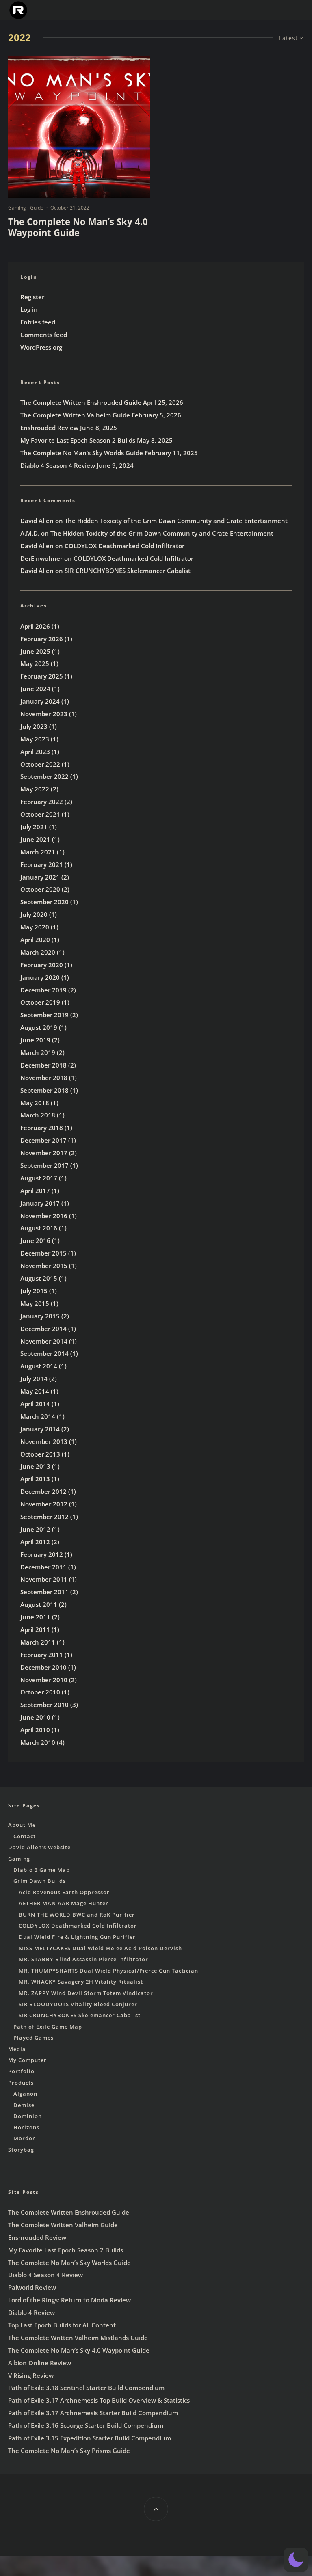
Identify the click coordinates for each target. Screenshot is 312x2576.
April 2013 (35, 1479)
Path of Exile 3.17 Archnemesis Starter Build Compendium (93, 2413)
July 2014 (34, 1379)
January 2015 (40, 1316)
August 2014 (39, 1366)
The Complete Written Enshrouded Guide (81, 402)
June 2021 (35, 839)
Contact (25, 1836)
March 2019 (38, 1052)
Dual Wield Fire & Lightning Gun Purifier (77, 1937)
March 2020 (38, 952)
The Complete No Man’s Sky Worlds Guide (82, 453)
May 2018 (35, 1103)
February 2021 (42, 864)
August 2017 (39, 1178)
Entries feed (38, 322)
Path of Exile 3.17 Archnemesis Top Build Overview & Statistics (99, 2400)
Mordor (24, 2138)
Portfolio (21, 2071)
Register (32, 297)
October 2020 (40, 889)
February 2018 (42, 1128)
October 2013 (40, 1454)
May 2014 (35, 1391)
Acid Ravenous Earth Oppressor (64, 1892)
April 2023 (35, 752)
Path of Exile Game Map (48, 2027)
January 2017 (40, 1203)
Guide (37, 208)
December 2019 (43, 990)
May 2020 (35, 927)
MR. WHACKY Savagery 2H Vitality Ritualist (81, 1982)
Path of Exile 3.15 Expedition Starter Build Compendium (90, 2438)
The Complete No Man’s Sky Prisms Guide (69, 2451)
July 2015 (34, 1291)
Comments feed (44, 335)
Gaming (17, 208)
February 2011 (42, 1655)
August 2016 (39, 1228)
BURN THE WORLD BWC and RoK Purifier (77, 1915)
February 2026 (42, 639)
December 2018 (43, 1065)
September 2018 (44, 1090)
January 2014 (40, 1429)
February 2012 (42, 1554)
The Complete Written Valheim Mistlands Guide (78, 2338)
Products (21, 2083)
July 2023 (34, 726)
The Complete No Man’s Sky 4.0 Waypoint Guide (78, 227)
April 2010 (35, 1730)
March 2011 (38, 1642)
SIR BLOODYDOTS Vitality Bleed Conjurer (78, 2004)
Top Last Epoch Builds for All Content (62, 2325)
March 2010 (38, 1742)
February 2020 (42, 965)
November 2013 (44, 1441)
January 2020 (40, 977)
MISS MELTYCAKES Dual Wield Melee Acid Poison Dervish (100, 1948)
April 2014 (35, 1404)
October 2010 (40, 1692)
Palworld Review (32, 2287)
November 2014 (44, 1341)
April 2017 (35, 1191)
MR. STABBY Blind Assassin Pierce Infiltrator (83, 1959)
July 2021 (34, 827)
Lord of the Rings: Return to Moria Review (69, 2300)
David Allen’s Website (39, 1847)
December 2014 (43, 1329)
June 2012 (35, 1529)
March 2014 (38, 1416)
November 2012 (44, 1504)
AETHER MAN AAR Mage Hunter (64, 1903)
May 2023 (35, 739)
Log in (29, 309)
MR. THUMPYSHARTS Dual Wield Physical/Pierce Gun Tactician (108, 1971)
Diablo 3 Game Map (42, 1870)
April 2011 (35, 1629)
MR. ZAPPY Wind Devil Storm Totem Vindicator (86, 1993)
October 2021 (40, 814)
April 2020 (35, 940)
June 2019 (35, 1040)
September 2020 (44, 902)
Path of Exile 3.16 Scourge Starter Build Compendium (86, 2425)
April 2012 (35, 1542)
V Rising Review (31, 2375)
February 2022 (42, 802)
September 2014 (44, 1353)
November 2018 (44, 1078)
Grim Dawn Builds (40, 1881)
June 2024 (35, 689)
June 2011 (35, 1617)
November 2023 (44, 714)
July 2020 (34, 914)
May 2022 (35, 789)
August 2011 (39, 1604)
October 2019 (40, 1002)
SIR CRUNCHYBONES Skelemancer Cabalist (128, 571)
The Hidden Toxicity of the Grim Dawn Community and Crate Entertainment (176, 521)
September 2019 (44, 1015)
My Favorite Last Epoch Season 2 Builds (78, 440)
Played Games (34, 2038)
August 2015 (39, 1278)
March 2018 (38, 1115)
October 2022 (40, 764)
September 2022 (44, 776)
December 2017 (43, 1140)
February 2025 (42, 676)
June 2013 (35, 1466)
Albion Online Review (40, 2363)
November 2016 (44, 1216)
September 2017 (44, 1165)
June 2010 (35, 1717)
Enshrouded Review (49, 428)
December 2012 (43, 1491)
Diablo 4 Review (31, 2312)
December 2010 (43, 1667)
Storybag (21, 2150)
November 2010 (44, 1680)
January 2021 (40, 877)
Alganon (25, 2094)
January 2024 (40, 701)
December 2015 (43, 1253)
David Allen (37, 521)
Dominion (28, 2116)
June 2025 (35, 651)
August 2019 (39, 1027)
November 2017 (44, 1153)
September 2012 (44, 1517)
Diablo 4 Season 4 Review (58, 465)
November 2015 (44, 1266)
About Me (22, 1825)
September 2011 (44, 1592)
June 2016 (35, 1240)
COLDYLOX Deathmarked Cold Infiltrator (125, 546)
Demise (24, 2105)
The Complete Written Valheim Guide (75, 415)
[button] (296, 2560)
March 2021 (38, 852)
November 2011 (44, 1579)
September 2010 (44, 1705)
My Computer (27, 2060)
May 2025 (35, 663)
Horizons (26, 2127)
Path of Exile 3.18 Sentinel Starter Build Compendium (86, 2388)
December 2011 (43, 1567)
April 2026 (35, 626)
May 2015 (35, 1303)
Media (17, 2049)
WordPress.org (41, 347)
